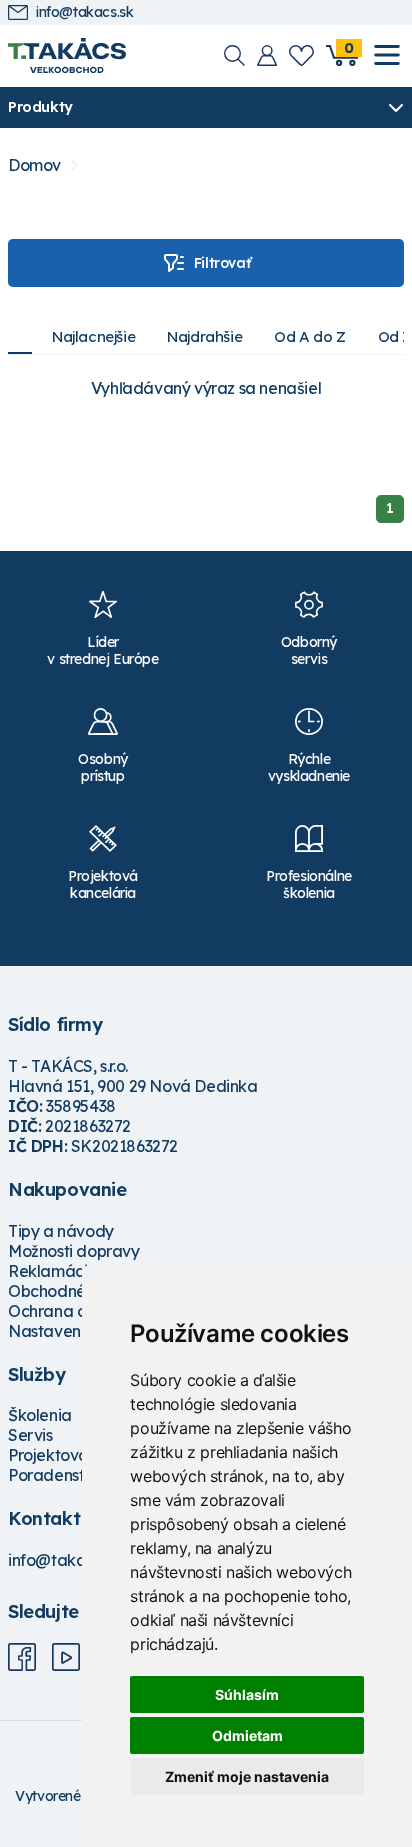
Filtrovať (222, 263)
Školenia (40, 1415)
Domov (34, 165)
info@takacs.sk (84, 12)
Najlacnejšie (93, 336)
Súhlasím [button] (247, 1694)
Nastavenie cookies (81, 1331)
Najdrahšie (204, 336)
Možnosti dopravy (74, 1251)
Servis (30, 1435)
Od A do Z (309, 336)
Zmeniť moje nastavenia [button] (247, 1776)
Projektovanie (59, 1455)
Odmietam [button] (247, 1735)
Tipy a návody (61, 1231)
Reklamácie (52, 1271)
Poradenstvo (55, 1475)
